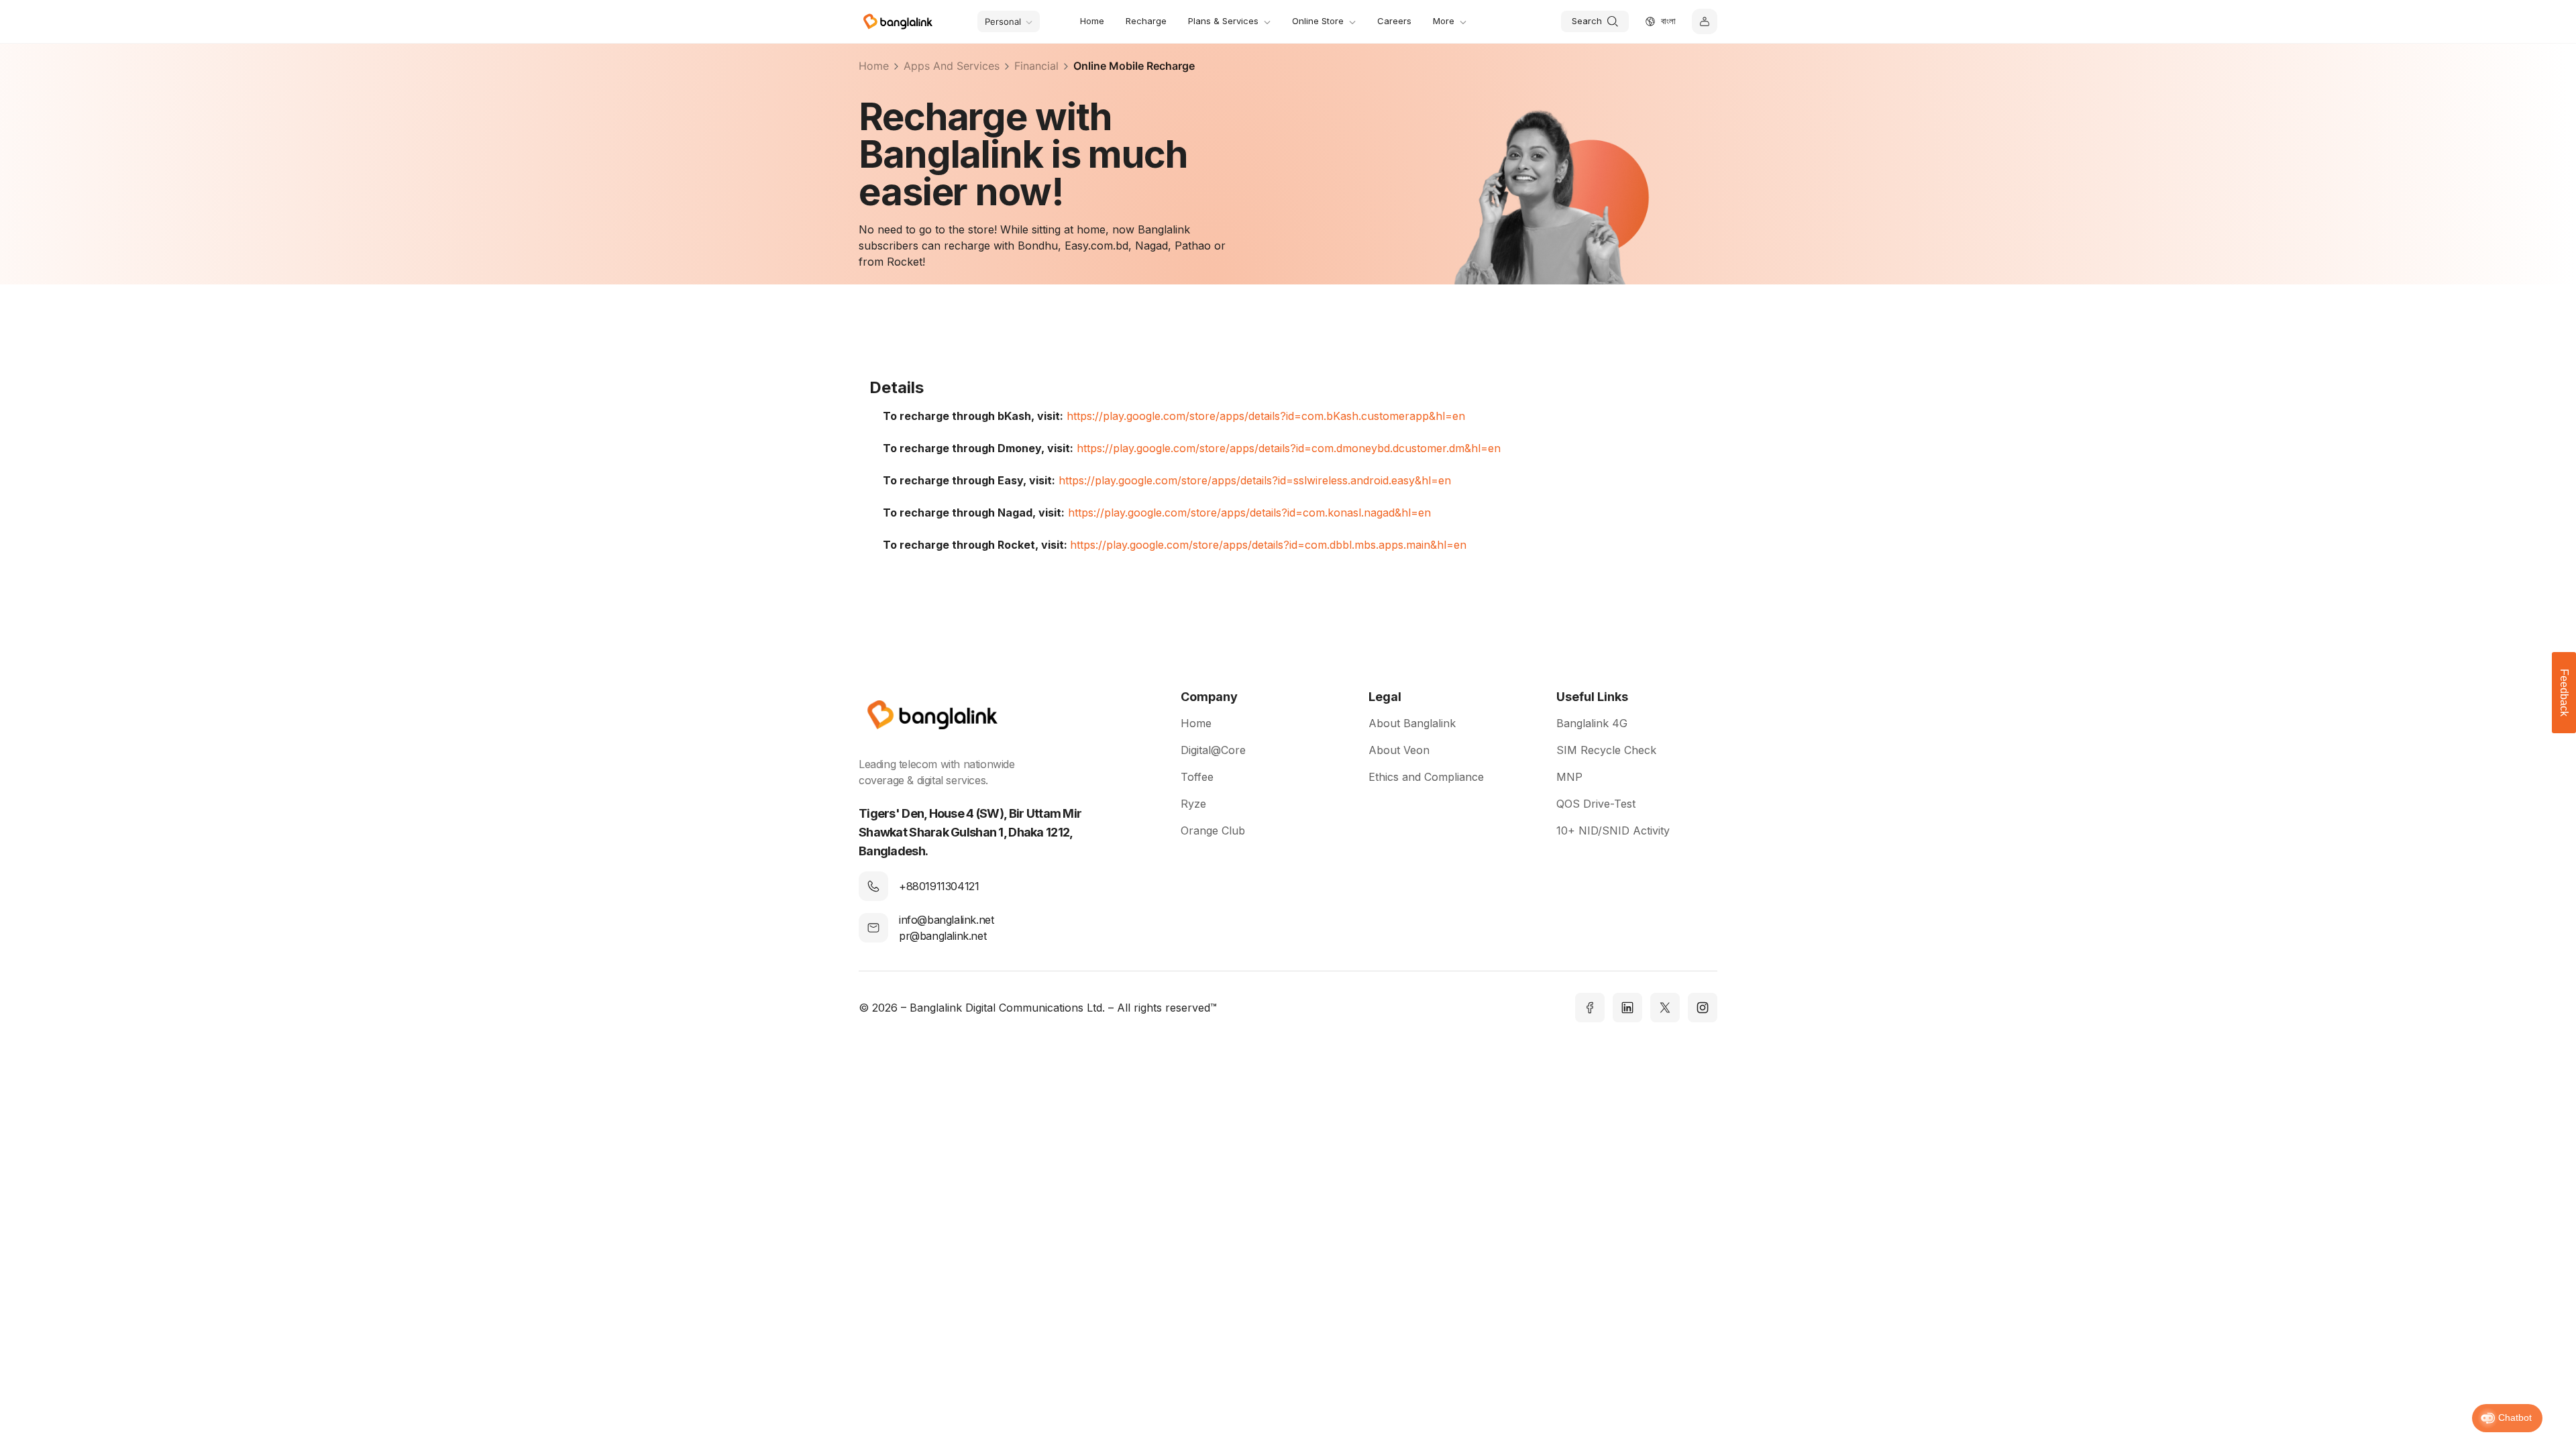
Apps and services (952, 66)
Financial (1036, 66)
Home (874, 66)
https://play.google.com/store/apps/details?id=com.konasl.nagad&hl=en (1249, 513)
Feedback (2564, 693)
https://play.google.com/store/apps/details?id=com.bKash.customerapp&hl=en (1266, 416)
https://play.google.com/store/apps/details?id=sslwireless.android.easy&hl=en (1255, 480)
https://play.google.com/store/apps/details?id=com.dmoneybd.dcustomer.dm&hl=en (1289, 448)
